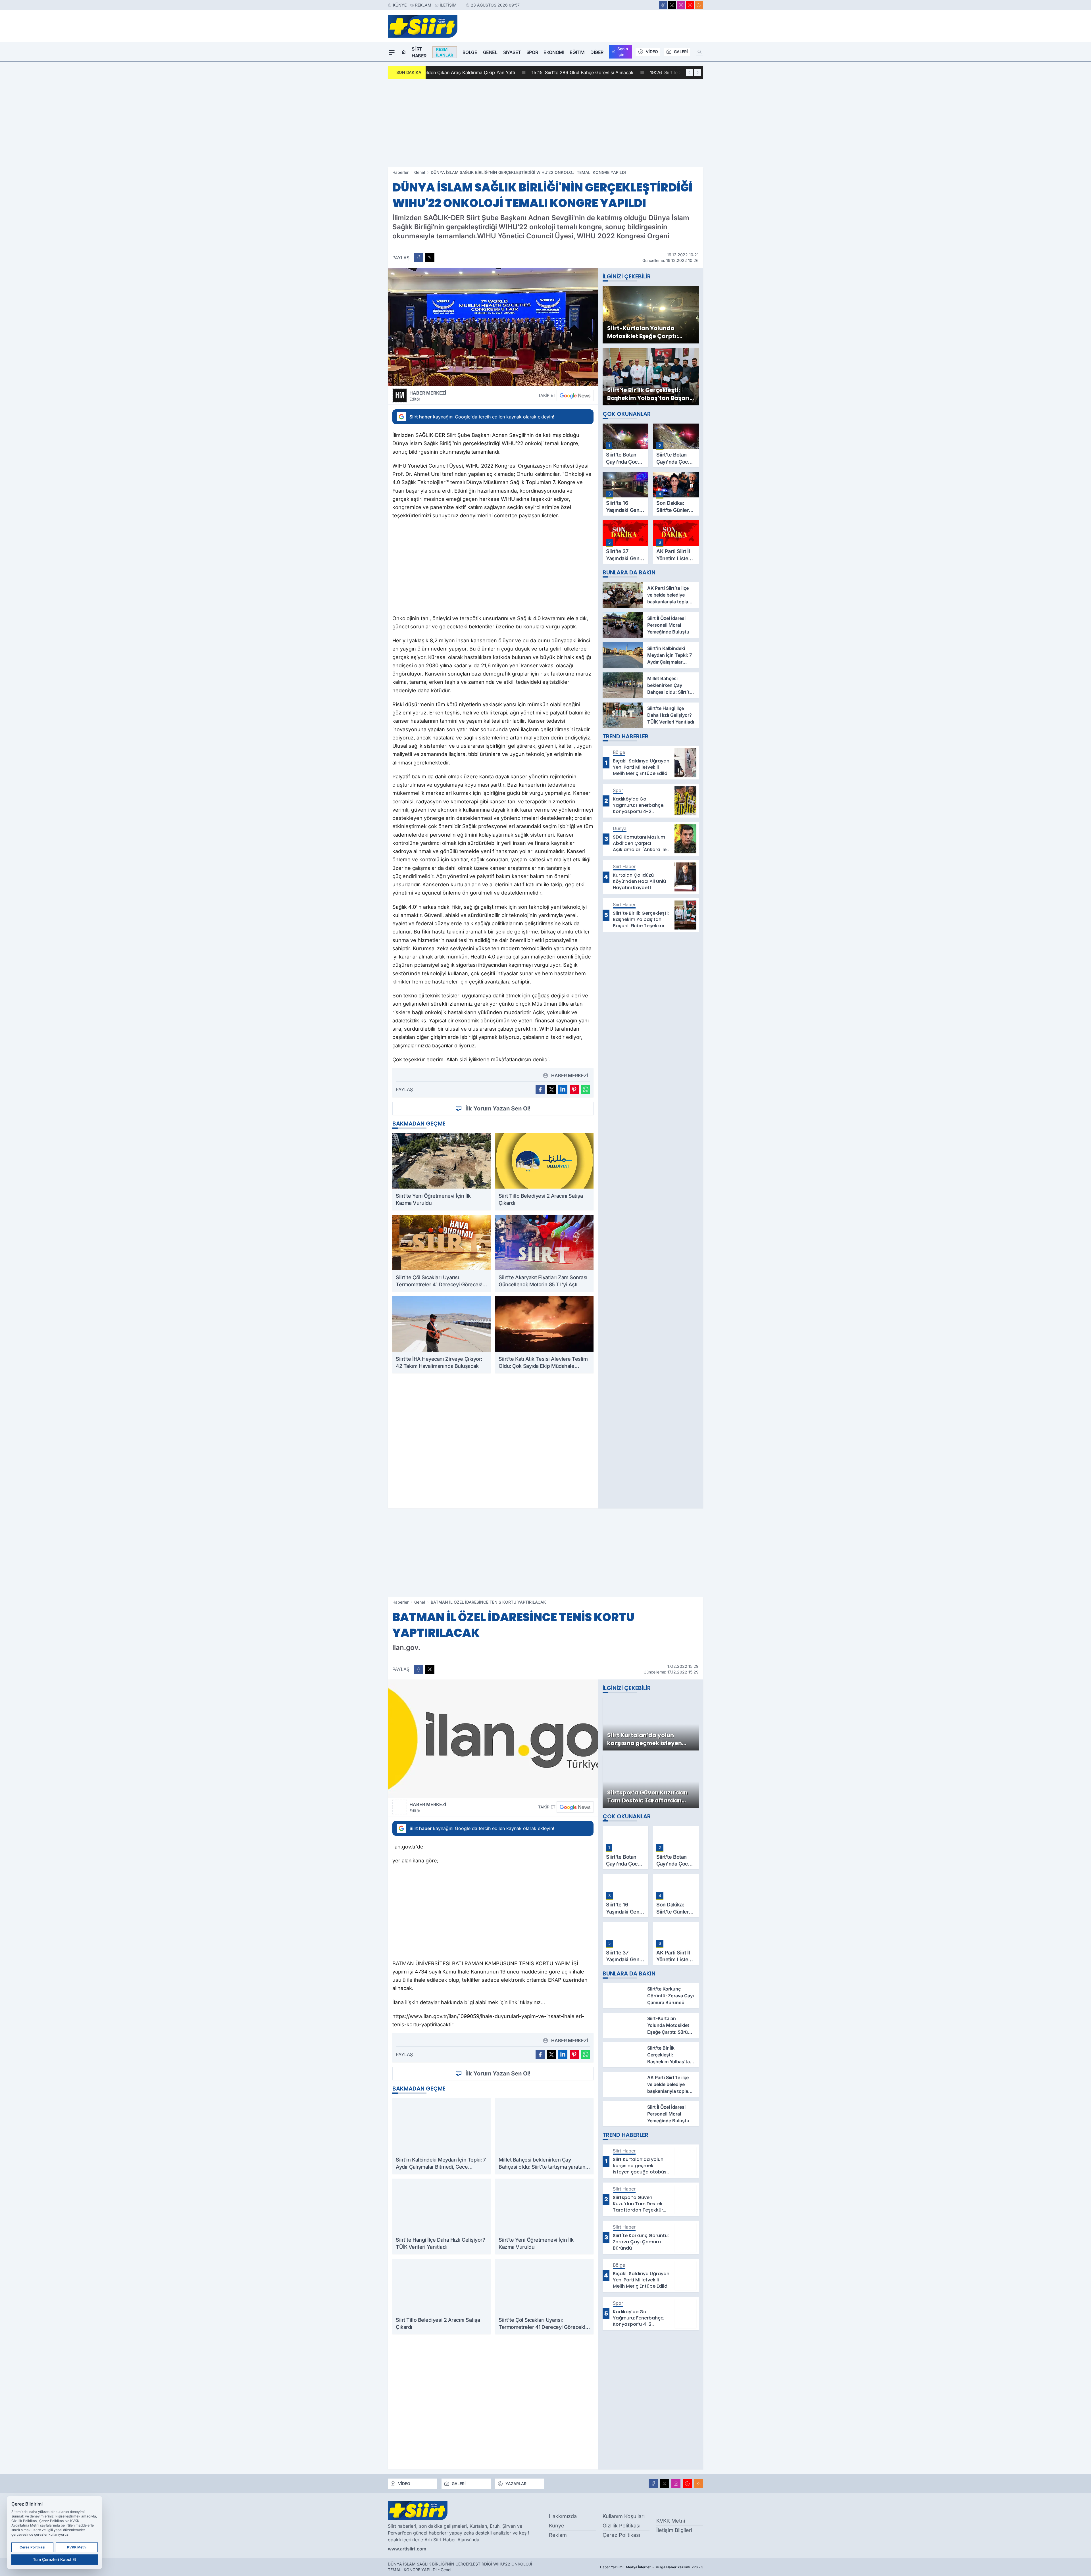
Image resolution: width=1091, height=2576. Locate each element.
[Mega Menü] (392, 52)
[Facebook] (663, 5)
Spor (532, 52)
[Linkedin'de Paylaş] (563, 1089)
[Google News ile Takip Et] (575, 395)
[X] (672, 5)
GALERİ (681, 52)
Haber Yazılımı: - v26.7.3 (652, 2567)
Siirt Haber (419, 52)
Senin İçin (623, 52)
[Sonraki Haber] (698, 72)
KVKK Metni (671, 2521)
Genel (490, 52)
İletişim (448, 5)
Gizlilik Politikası (622, 2526)
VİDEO (652, 52)
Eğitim (577, 52)
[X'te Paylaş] (430, 258)
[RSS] (699, 5)
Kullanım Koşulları (624, 2516)
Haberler (400, 172)
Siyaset (512, 52)
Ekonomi (554, 52)
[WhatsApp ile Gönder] (586, 1089)
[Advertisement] (545, 123)
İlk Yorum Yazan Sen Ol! (498, 1108)
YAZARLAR (516, 2484)
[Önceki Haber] (690, 72)
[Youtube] (690, 5)
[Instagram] (681, 5)
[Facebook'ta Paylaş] (419, 258)
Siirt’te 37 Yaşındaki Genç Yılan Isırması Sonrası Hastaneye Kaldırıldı (510, 72)
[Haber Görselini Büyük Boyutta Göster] (493, 327)
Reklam (423, 5)
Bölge (470, 52)
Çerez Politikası (621, 2535)
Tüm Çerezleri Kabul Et (55, 2559)
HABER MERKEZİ (428, 396)
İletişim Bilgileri (674, 2530)
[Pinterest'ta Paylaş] (574, 1089)
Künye (400, 5)
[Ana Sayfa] (404, 52)
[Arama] (699, 52)
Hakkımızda (563, 2516)
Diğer (597, 52)
